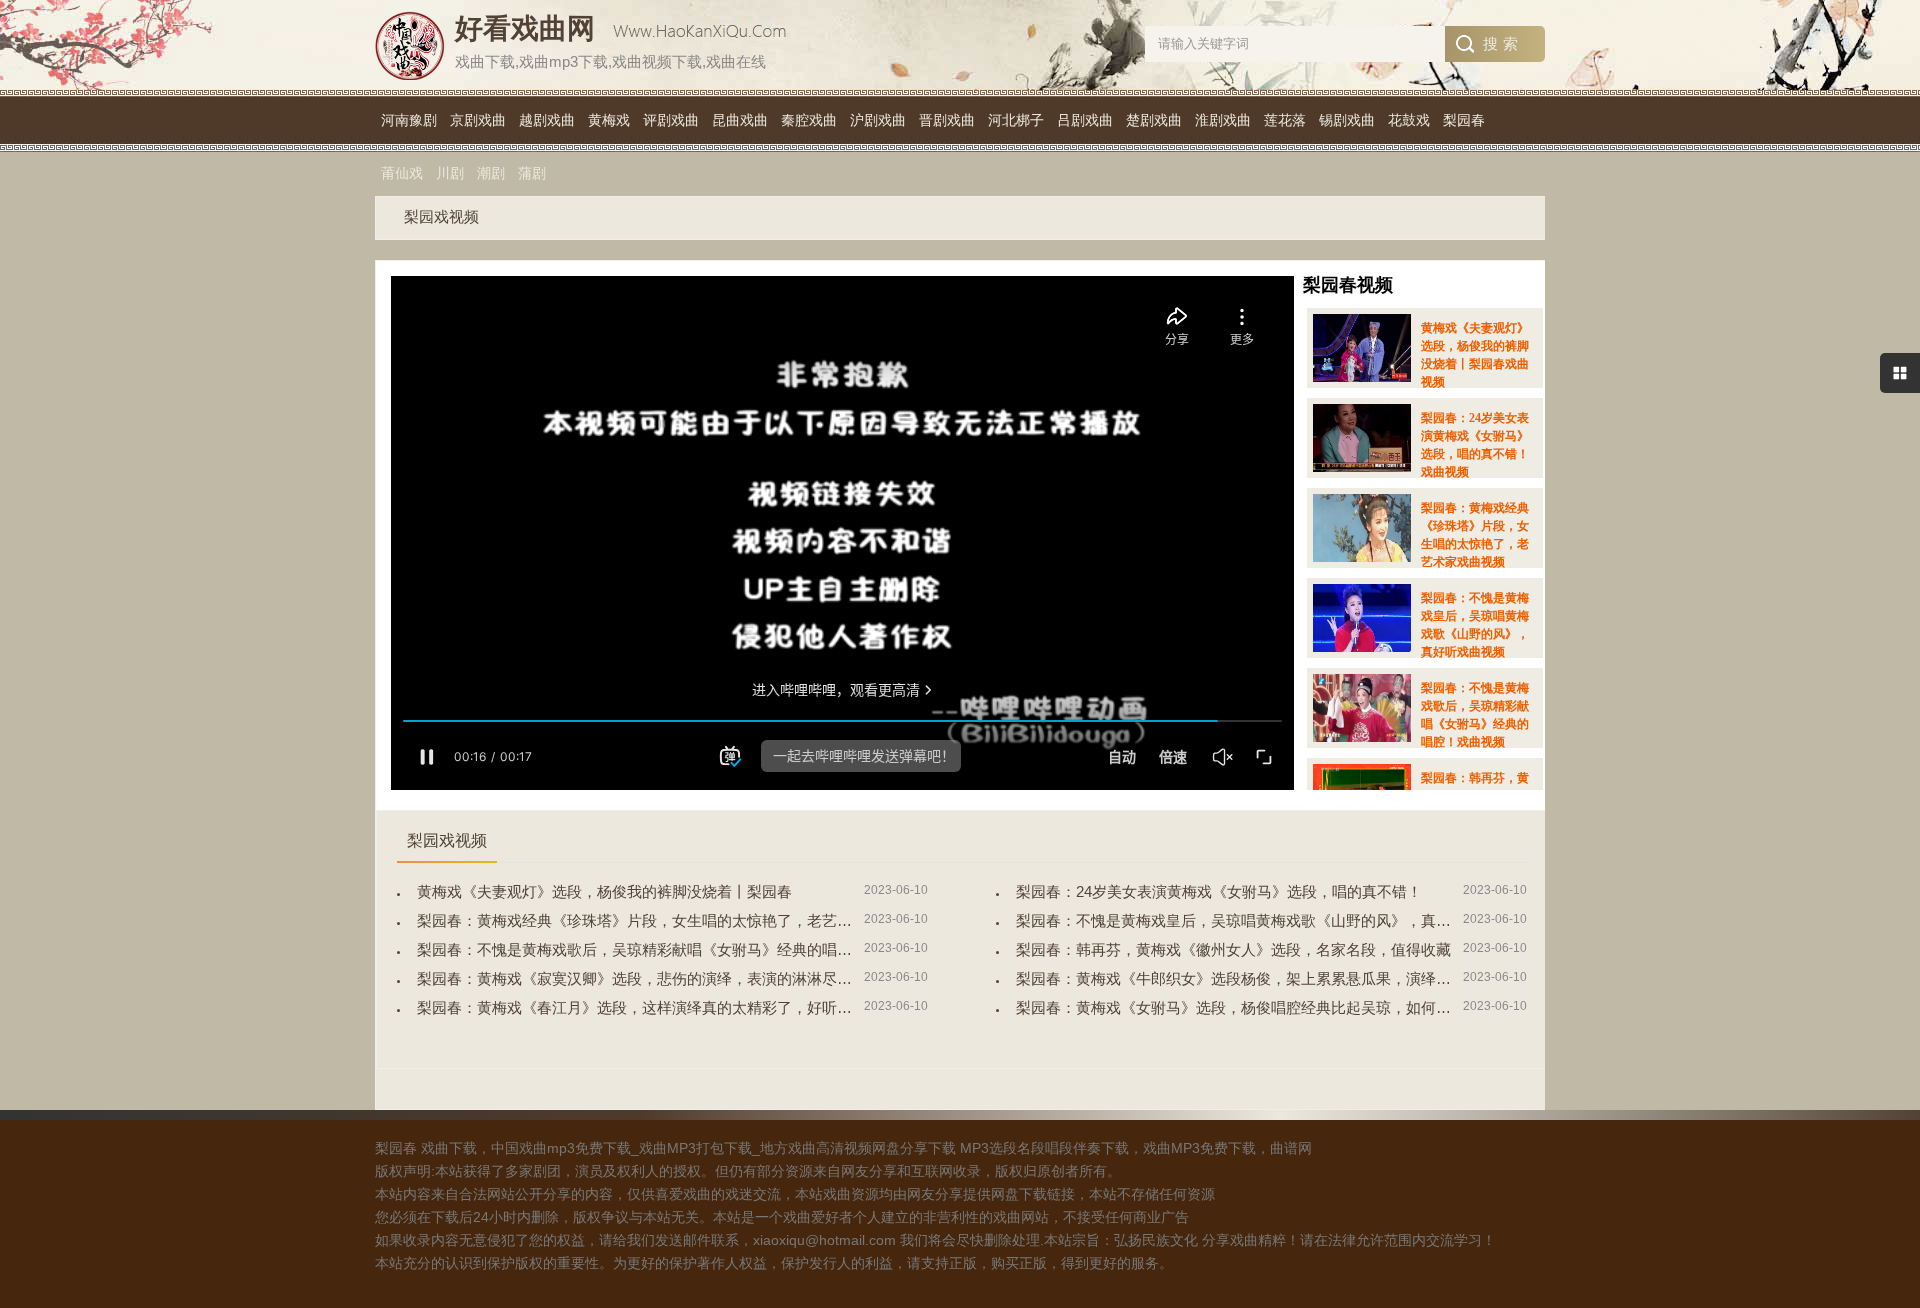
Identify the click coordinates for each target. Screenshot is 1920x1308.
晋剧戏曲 (947, 120)
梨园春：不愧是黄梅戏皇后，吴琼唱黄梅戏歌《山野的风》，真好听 (1241, 920)
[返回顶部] (1879, 1156)
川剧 (450, 173)
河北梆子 (1016, 120)
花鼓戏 (1409, 120)
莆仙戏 (402, 173)
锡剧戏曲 (1347, 120)
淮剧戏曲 (1223, 120)
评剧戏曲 (671, 120)
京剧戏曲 (478, 120)
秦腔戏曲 (809, 120)
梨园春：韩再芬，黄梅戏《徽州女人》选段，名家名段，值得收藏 (1233, 949)
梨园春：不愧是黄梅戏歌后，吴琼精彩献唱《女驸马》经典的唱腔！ (642, 949)
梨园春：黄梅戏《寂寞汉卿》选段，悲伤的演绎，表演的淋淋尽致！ (642, 978)
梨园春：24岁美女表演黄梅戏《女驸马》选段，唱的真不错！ (1219, 891)
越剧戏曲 (547, 120)
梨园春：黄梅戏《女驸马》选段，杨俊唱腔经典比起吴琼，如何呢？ (1241, 1007)
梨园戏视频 (441, 216)
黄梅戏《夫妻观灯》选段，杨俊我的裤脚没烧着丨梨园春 (604, 891)
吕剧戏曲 (1085, 120)
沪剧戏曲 (878, 120)
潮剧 (491, 173)
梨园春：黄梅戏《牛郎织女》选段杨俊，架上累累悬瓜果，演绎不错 (1241, 978)
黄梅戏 (609, 120)
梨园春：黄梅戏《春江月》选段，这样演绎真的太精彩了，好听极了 (642, 1007)
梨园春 (1464, 120)
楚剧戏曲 (1154, 120)
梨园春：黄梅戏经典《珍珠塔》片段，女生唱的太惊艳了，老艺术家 (642, 920)
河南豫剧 (409, 120)
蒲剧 (532, 173)
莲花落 (1285, 120)
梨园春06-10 (1421, 367)
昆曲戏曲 (740, 120)
